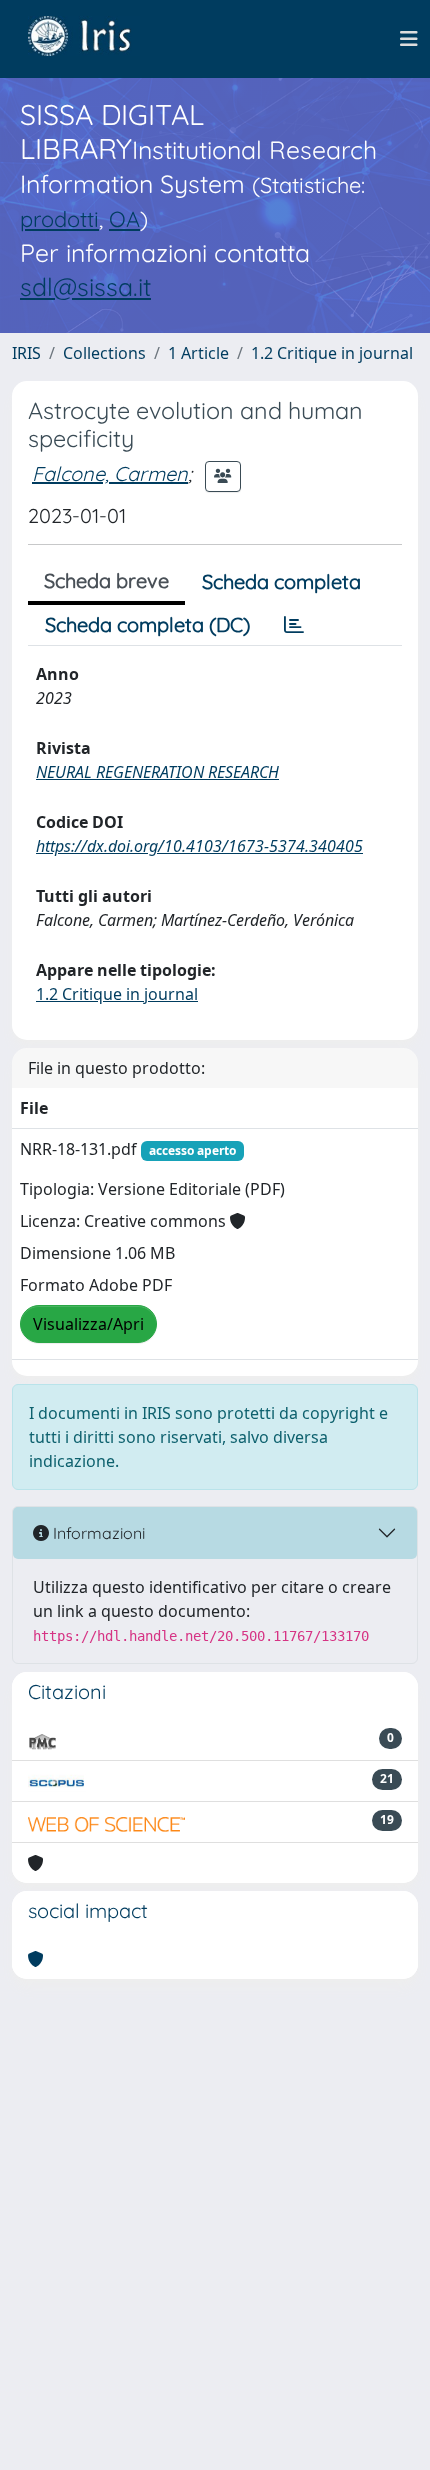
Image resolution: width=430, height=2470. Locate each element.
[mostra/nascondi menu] (409, 39)
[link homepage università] (94, 39)
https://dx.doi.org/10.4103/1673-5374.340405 (199, 846)
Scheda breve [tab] (106, 580)
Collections (104, 353)
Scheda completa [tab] (281, 581)
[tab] (294, 625)
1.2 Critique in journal (332, 353)
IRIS (26, 353)
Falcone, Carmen (110, 473)
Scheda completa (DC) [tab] (147, 624)
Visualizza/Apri (88, 1324)
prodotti (59, 218)
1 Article (198, 353)
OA (124, 218)
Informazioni (97, 1533)
